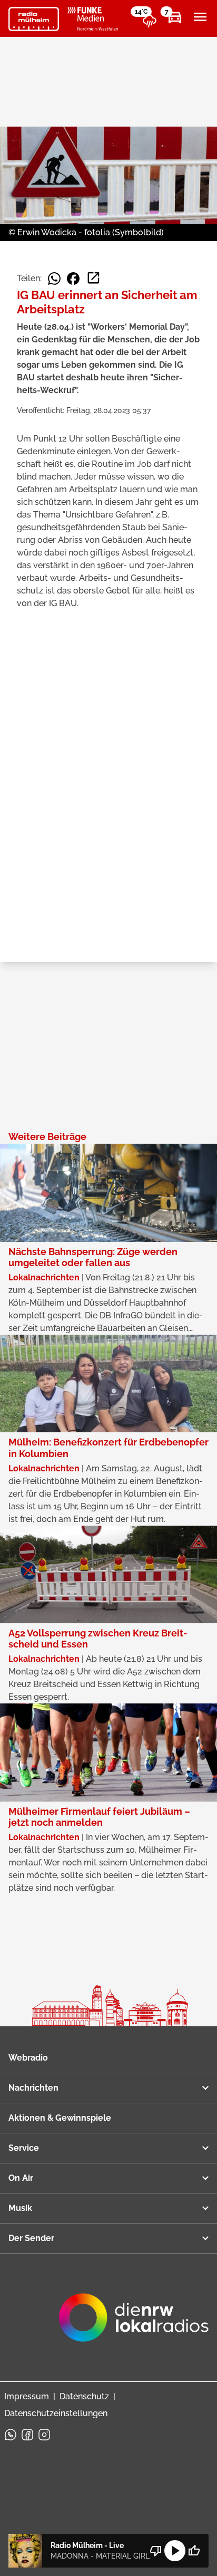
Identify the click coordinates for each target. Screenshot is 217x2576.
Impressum (27, 2396)
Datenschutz (84, 2396)
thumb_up (194, 2551)
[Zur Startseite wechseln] (34, 19)
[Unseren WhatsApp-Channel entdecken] (11, 2435)
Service (24, 2148)
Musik (20, 2208)
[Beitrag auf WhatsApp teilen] (54, 279)
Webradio (28, 2058)
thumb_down (156, 2551)
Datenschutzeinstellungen (56, 2413)
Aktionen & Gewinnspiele (60, 2118)
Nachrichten (33, 2088)
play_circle (175, 2551)
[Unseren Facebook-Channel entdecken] (27, 2435)
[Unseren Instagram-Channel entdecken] (44, 2435)
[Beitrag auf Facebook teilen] (73, 279)
